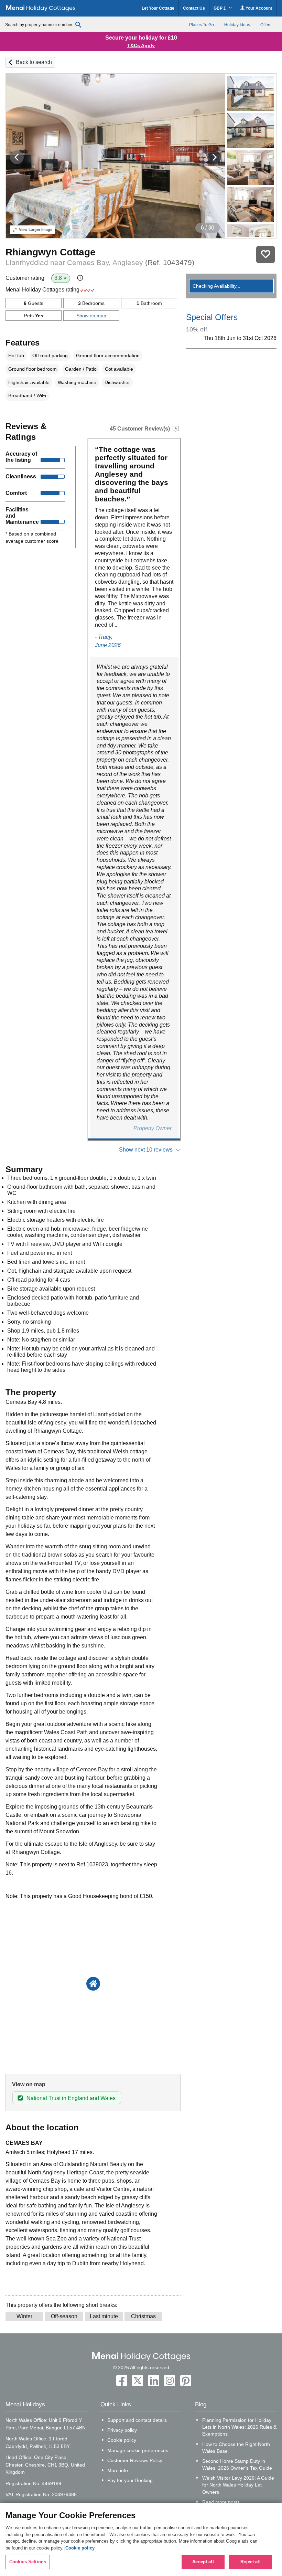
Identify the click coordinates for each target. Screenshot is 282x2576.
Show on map (91, 316)
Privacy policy (122, 2430)
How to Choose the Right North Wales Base (236, 2448)
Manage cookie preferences (138, 2450)
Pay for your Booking (130, 2480)
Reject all (250, 2562)
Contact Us (194, 8)
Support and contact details (137, 2420)
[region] (141, 2540)
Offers (266, 25)
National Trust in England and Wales (71, 2098)
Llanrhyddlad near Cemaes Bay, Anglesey (100, 262)
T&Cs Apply (141, 45)
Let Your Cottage (158, 8)
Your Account (258, 8)
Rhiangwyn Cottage (51, 252)
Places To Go (202, 25)
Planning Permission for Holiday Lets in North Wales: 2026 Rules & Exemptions (239, 2427)
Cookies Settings (28, 2562)
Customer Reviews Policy (135, 2460)
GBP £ (220, 8)
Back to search (34, 62)
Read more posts (221, 2502)
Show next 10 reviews (146, 1150)
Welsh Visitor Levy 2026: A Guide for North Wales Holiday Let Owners (238, 2485)
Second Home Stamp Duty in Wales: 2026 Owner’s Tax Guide (237, 2464)
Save (265, 255)
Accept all (203, 2562)
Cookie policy (122, 2440)
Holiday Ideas (237, 25)
